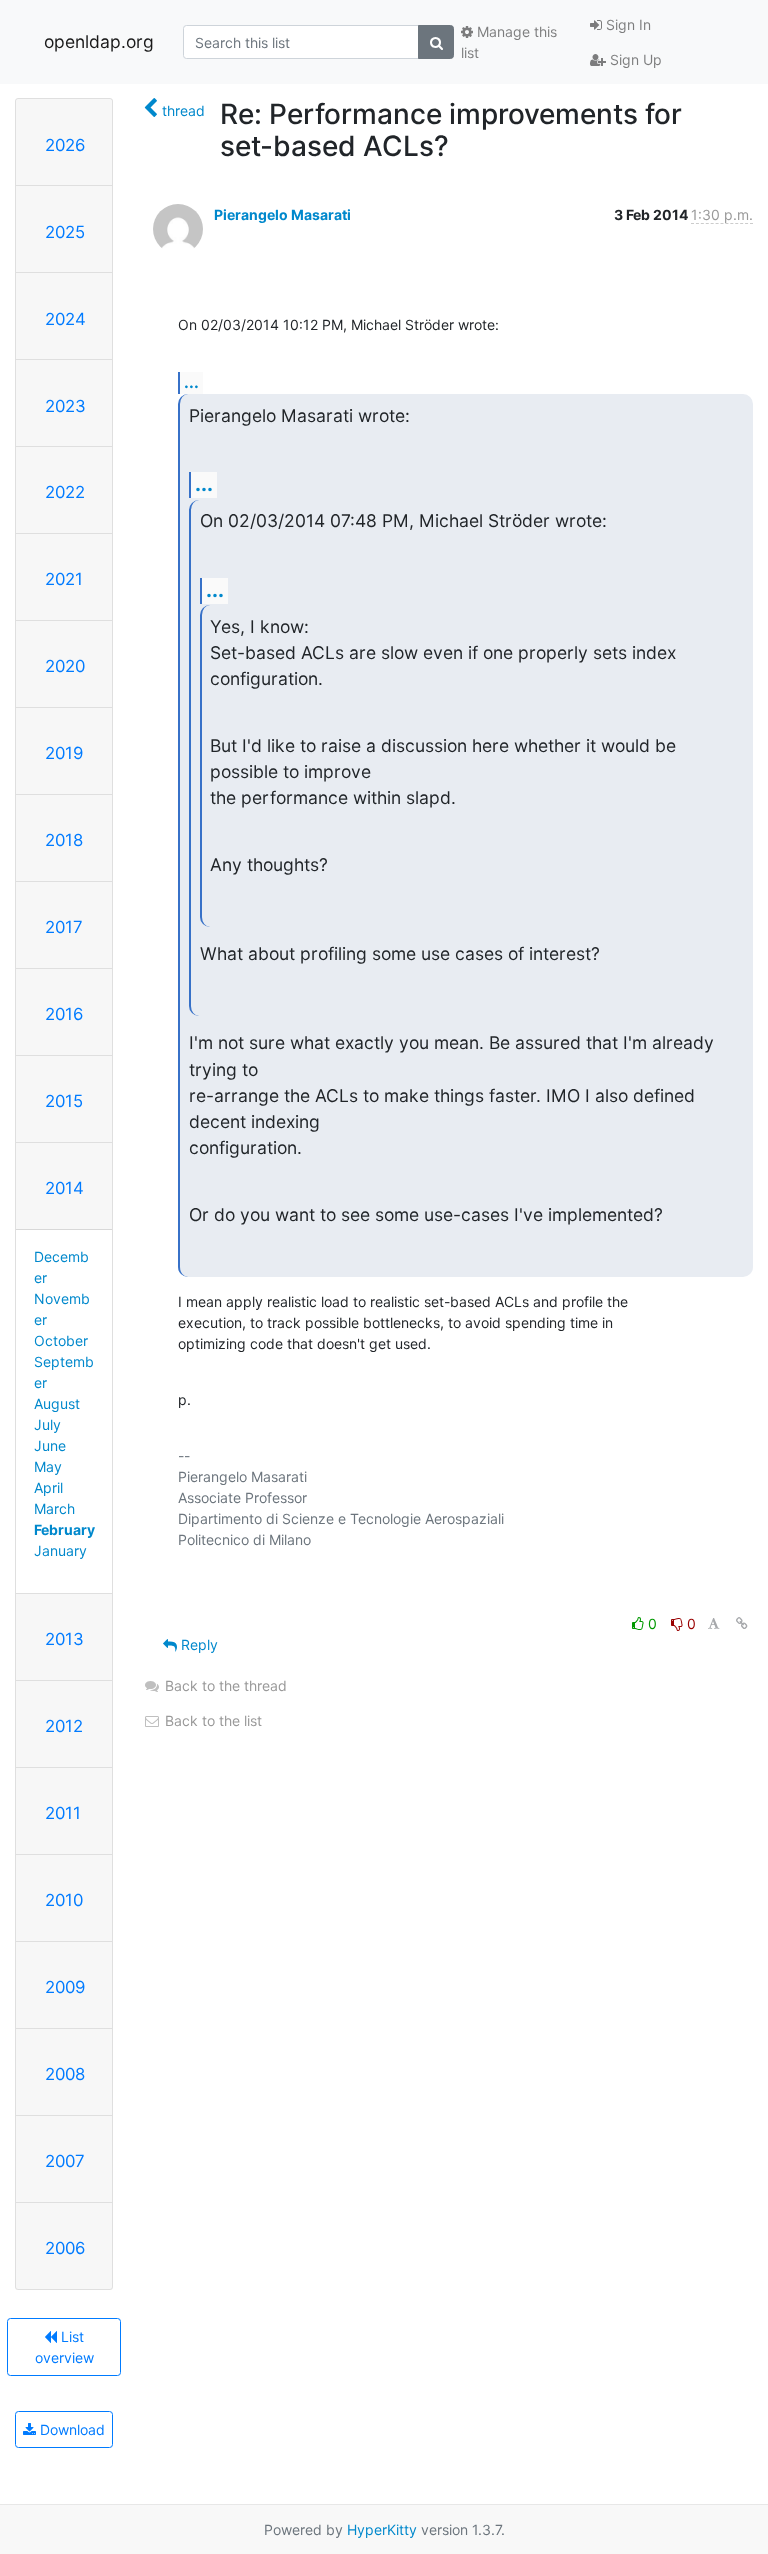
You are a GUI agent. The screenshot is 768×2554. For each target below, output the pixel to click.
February (64, 1529)
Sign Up (634, 59)
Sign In (626, 24)
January (60, 1550)
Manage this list (509, 42)
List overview (64, 2347)
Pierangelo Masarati (282, 214)
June (50, 1445)
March (54, 1508)
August (57, 1403)
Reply (197, 1644)
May (48, 1466)
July (47, 1424)
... (191, 382)
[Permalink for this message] (742, 1623)
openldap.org (99, 41)
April (48, 1487)
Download (70, 2429)
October (61, 1340)
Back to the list (211, 1720)
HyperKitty (382, 2529)
